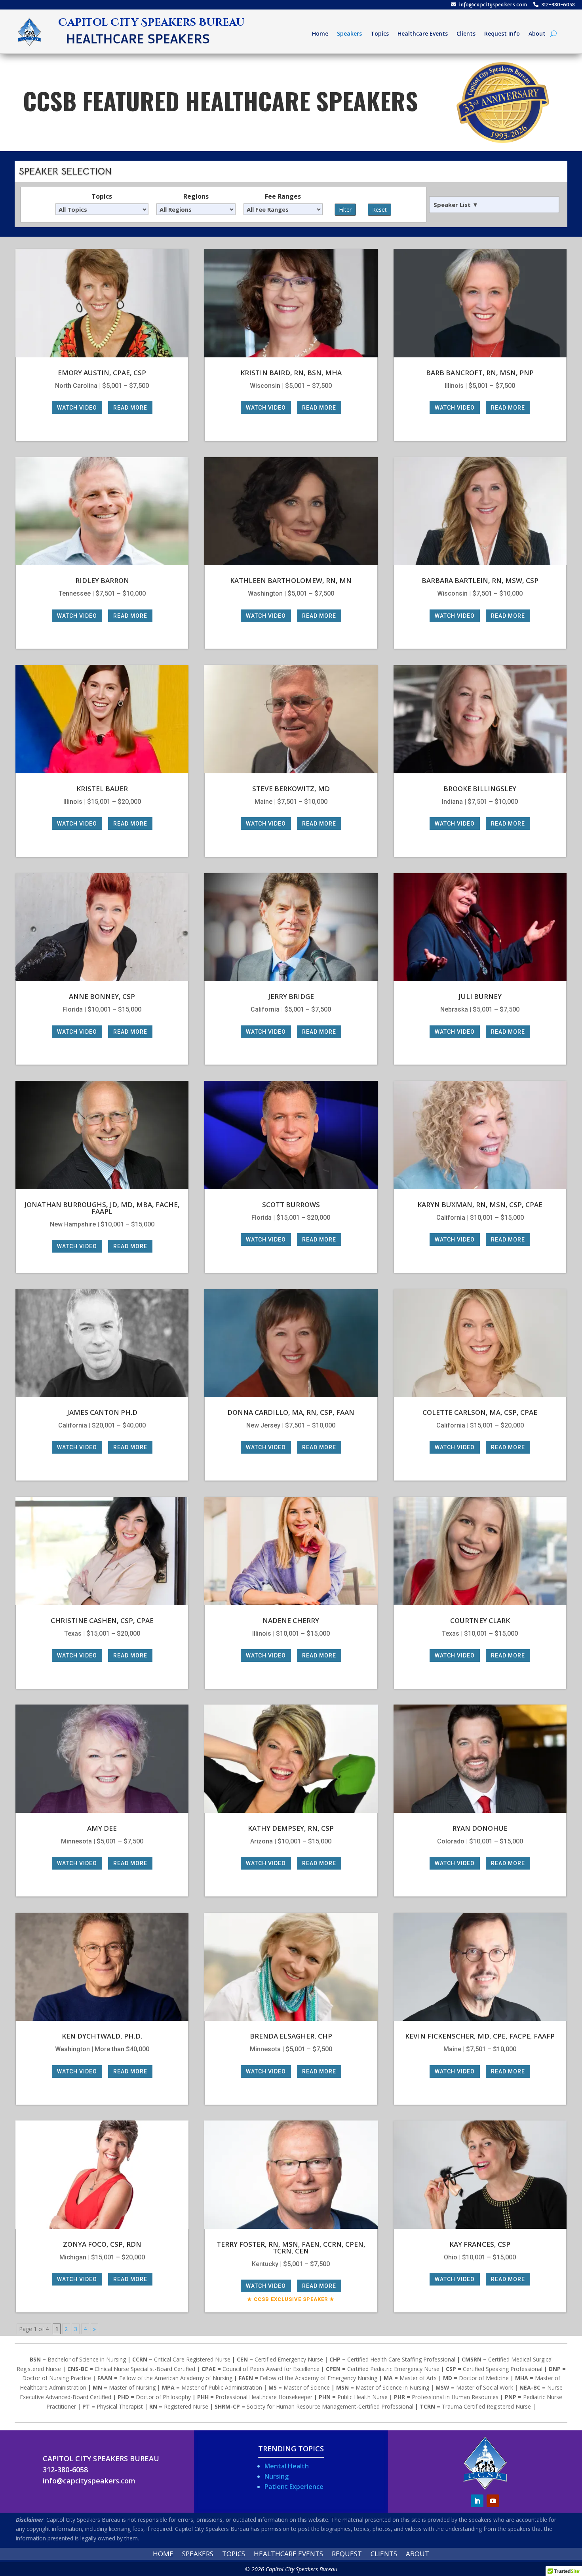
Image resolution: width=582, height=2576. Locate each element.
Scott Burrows (291, 1204)
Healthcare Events (423, 34)
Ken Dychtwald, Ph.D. (102, 2036)
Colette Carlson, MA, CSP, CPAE (480, 1412)
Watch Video (77, 408)
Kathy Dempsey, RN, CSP (291, 1828)
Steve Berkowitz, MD (291, 789)
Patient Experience (294, 2487)
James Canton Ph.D (102, 1412)
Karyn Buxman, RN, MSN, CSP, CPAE (480, 1204)
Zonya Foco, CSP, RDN (102, 2244)
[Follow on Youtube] (493, 2501)
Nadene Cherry (291, 1620)
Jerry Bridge (291, 996)
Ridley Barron (102, 580)
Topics (380, 34)
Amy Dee (102, 1828)
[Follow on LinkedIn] (477, 2501)
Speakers (349, 34)
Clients (466, 34)
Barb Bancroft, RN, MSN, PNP (480, 373)
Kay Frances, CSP (480, 2244)
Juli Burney (480, 996)
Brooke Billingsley (480, 789)
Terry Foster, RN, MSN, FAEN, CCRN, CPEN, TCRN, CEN (291, 2248)
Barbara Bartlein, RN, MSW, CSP (480, 580)
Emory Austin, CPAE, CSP (102, 373)
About (537, 34)
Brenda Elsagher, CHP (291, 2036)
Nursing (277, 2476)
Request (347, 2555)
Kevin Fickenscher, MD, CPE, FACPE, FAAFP (480, 2036)
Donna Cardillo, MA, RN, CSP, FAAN (291, 1412)
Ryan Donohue (480, 1828)
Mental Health (287, 2466)
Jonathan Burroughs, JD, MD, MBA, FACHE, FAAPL (102, 1208)
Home (320, 34)
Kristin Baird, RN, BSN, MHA (291, 373)
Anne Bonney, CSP (102, 996)
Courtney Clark (480, 1620)
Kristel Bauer (102, 789)
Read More (130, 408)
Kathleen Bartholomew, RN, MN (291, 580)
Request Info (502, 34)
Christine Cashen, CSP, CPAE (102, 1620)
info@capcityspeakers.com (493, 5)
